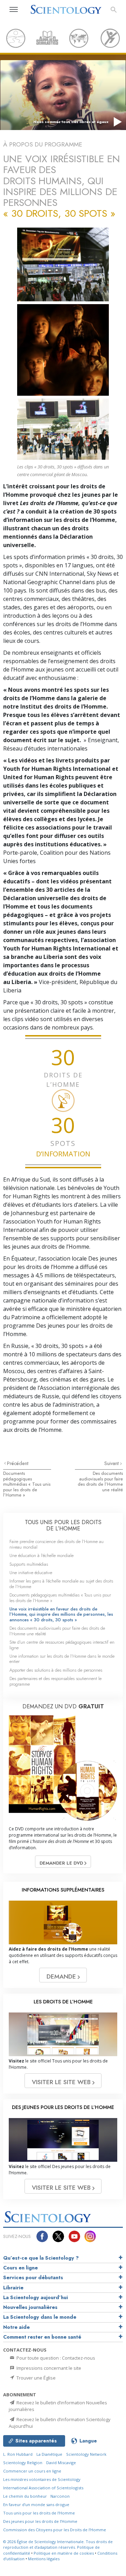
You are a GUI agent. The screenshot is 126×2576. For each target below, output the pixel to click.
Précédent (18, 1463)
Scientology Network (86, 2454)
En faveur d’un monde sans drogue (36, 2505)
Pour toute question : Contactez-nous (55, 2358)
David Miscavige (61, 2463)
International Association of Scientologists (43, 2488)
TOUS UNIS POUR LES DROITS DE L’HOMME (63, 1525)
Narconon (60, 2496)
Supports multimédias (29, 1564)
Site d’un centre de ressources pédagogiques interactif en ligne (62, 1645)
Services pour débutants (33, 2277)
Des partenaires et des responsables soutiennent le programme (55, 1681)
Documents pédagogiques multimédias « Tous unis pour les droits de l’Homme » (27, 1484)
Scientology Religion (23, 2463)
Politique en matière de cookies (64, 2553)
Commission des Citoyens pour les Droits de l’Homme (55, 2530)
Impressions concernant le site (48, 2368)
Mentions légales (44, 2559)
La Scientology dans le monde (40, 2317)
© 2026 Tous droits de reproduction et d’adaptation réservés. (58, 2545)
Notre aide (16, 2327)
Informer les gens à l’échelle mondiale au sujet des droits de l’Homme (61, 1584)
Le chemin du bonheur (26, 2496)
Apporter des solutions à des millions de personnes (56, 1670)
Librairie (13, 2288)
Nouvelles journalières (30, 2307)
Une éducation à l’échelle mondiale (41, 1555)
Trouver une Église (36, 2378)
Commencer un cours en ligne (32, 2471)
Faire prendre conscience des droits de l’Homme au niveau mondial (57, 1544)
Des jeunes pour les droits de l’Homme (40, 2521)
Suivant (112, 1463)
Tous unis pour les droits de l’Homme (39, 2513)
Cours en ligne (20, 2268)
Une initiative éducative (31, 1573)
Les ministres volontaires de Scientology (42, 2479)
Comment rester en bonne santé (42, 2337)
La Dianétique (49, 2454)
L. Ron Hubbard (18, 2454)
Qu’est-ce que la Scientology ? (41, 2258)
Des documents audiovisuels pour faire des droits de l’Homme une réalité (100, 1481)
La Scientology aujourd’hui (36, 2297)
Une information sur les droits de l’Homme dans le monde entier (62, 1659)
